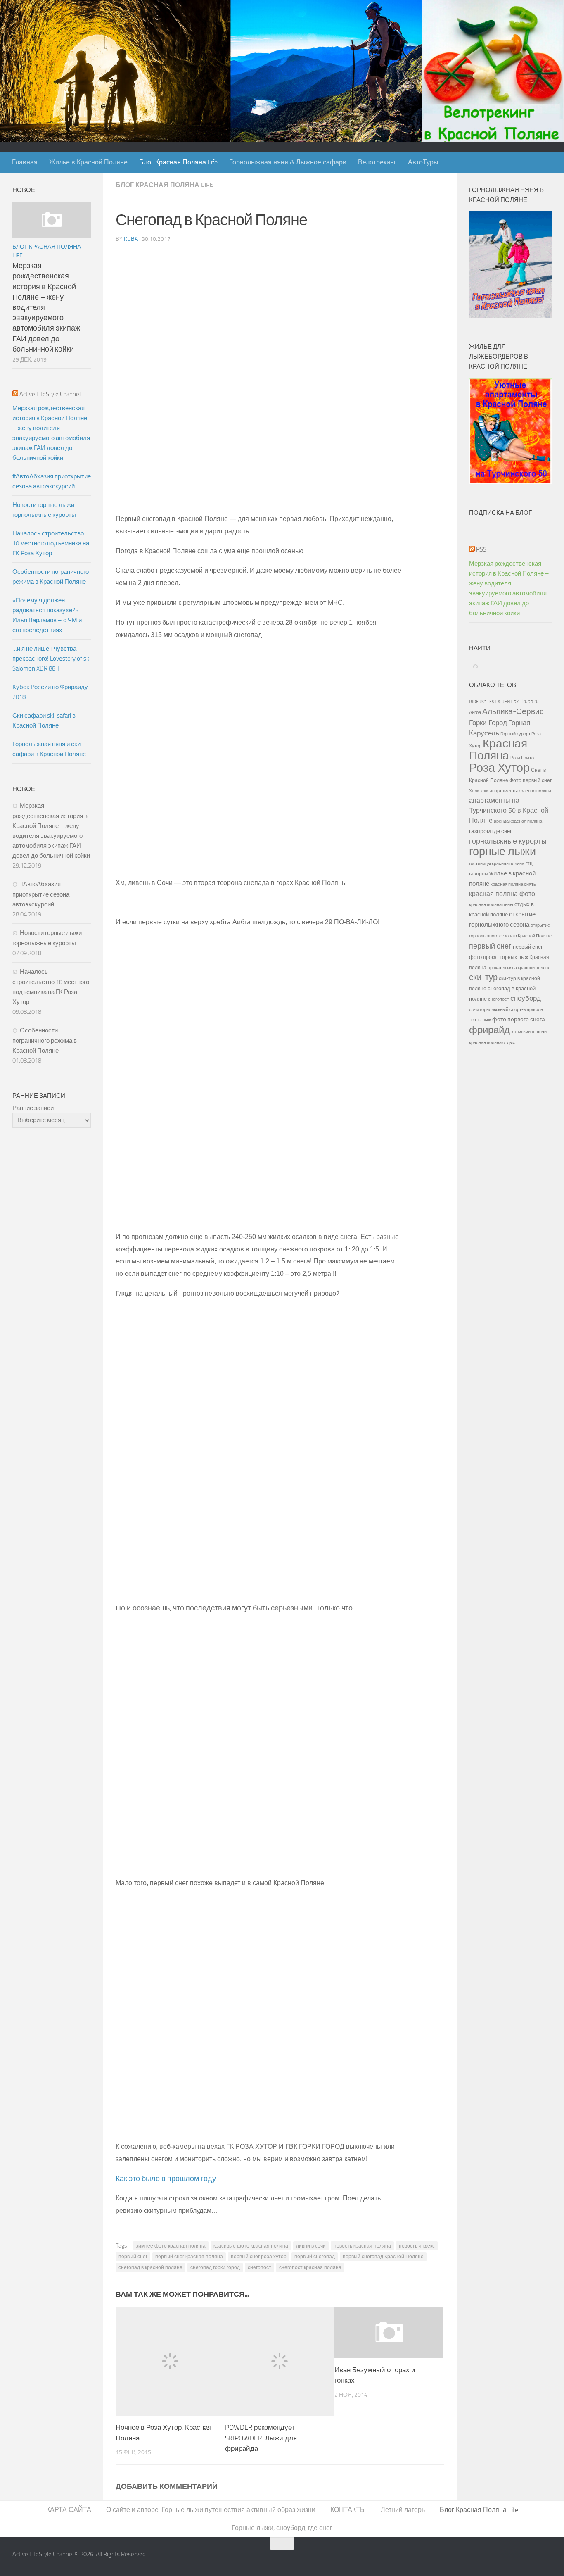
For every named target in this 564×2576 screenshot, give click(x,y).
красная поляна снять (513, 884)
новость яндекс (417, 2246)
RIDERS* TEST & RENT (491, 702)
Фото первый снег (531, 780)
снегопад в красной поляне (150, 2267)
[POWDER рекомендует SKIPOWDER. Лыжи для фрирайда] (280, 2361)
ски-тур (483, 977)
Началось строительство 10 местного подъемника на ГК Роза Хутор (51, 543)
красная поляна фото (502, 894)
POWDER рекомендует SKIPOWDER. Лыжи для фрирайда (261, 2438)
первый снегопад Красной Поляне (383, 2257)
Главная (25, 162)
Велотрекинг (377, 162)
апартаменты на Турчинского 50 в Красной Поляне (509, 810)
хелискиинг (523, 1032)
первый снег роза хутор (259, 2257)
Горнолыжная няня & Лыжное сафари (288, 162)
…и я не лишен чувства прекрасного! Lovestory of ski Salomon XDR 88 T (51, 659)
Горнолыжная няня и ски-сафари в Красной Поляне (49, 749)
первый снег (133, 2257)
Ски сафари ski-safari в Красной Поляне (44, 721)
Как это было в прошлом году (166, 2179)
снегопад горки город (215, 2267)
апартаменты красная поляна (520, 791)
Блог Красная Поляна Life (178, 162)
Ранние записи (33, 1108)
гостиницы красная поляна (497, 863)
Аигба (475, 712)
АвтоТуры (423, 162)
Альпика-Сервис (513, 711)
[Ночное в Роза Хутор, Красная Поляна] (170, 2361)
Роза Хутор (499, 768)
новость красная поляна (362, 2246)
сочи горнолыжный (489, 1009)
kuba (131, 239)
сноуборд (526, 998)
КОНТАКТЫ (348, 2510)
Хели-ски (479, 791)
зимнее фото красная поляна (171, 2246)
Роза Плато (522, 758)
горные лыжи (502, 852)
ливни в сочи (311, 2246)
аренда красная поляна (518, 821)
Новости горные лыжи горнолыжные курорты (44, 510)
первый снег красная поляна (189, 2257)
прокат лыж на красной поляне (519, 968)
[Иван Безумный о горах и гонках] (389, 2332)
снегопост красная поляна (310, 2267)
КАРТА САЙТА (69, 2510)
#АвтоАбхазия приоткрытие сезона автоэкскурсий (52, 481)
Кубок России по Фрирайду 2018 (50, 692)
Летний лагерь (403, 2510)
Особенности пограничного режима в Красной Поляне (51, 577)
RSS (481, 549)
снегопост (259, 2267)
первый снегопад (315, 2257)
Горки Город (488, 723)
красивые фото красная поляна (251, 2246)
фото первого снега (519, 1019)
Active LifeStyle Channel (50, 394)
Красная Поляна (498, 749)
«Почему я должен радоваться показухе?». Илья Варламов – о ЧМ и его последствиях (47, 615)
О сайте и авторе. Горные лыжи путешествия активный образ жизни (211, 2510)
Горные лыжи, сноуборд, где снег (282, 2528)
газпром (480, 831)
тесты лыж (480, 1020)
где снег (502, 831)
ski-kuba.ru (526, 701)
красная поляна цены (491, 904)
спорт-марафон (526, 1009)
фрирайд (489, 1030)
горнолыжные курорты (508, 841)
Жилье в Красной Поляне (88, 162)
